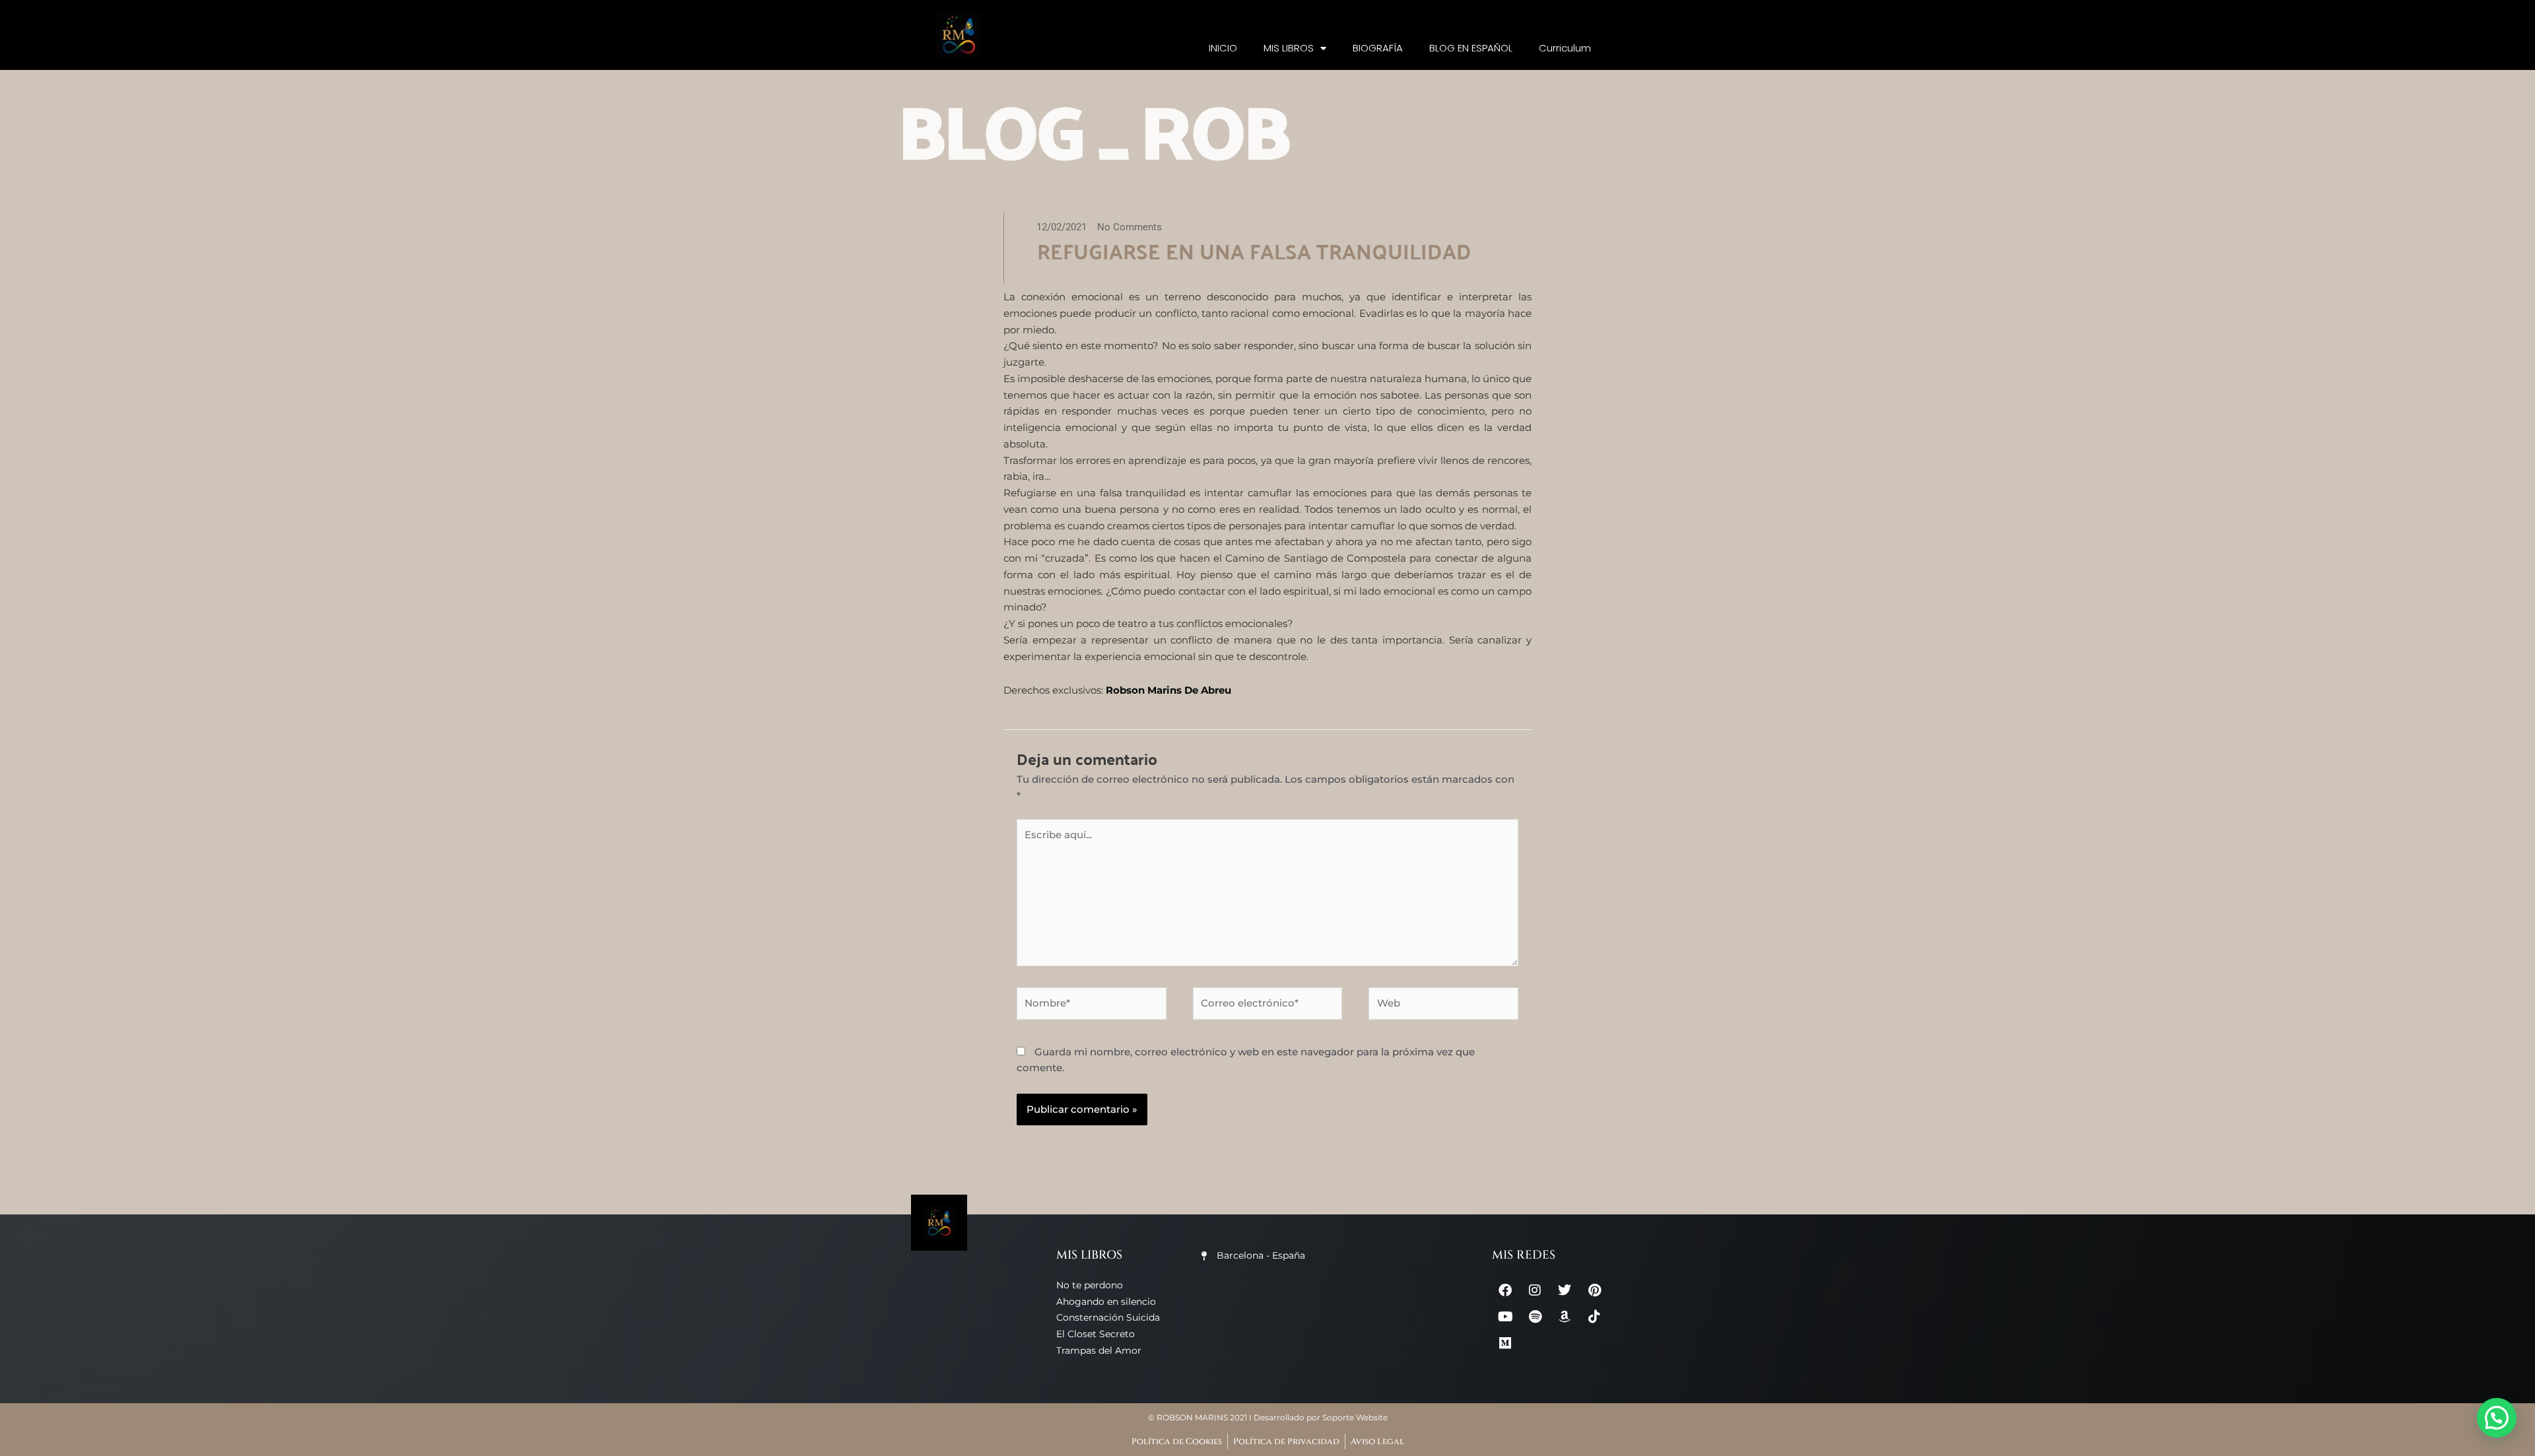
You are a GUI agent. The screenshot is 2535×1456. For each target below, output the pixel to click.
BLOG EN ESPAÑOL (1471, 48)
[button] (2497, 1418)
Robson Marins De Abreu (1168, 690)
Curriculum (1565, 48)
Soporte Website (1355, 1417)
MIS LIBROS (1289, 48)
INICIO (1223, 48)
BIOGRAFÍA (1378, 48)
